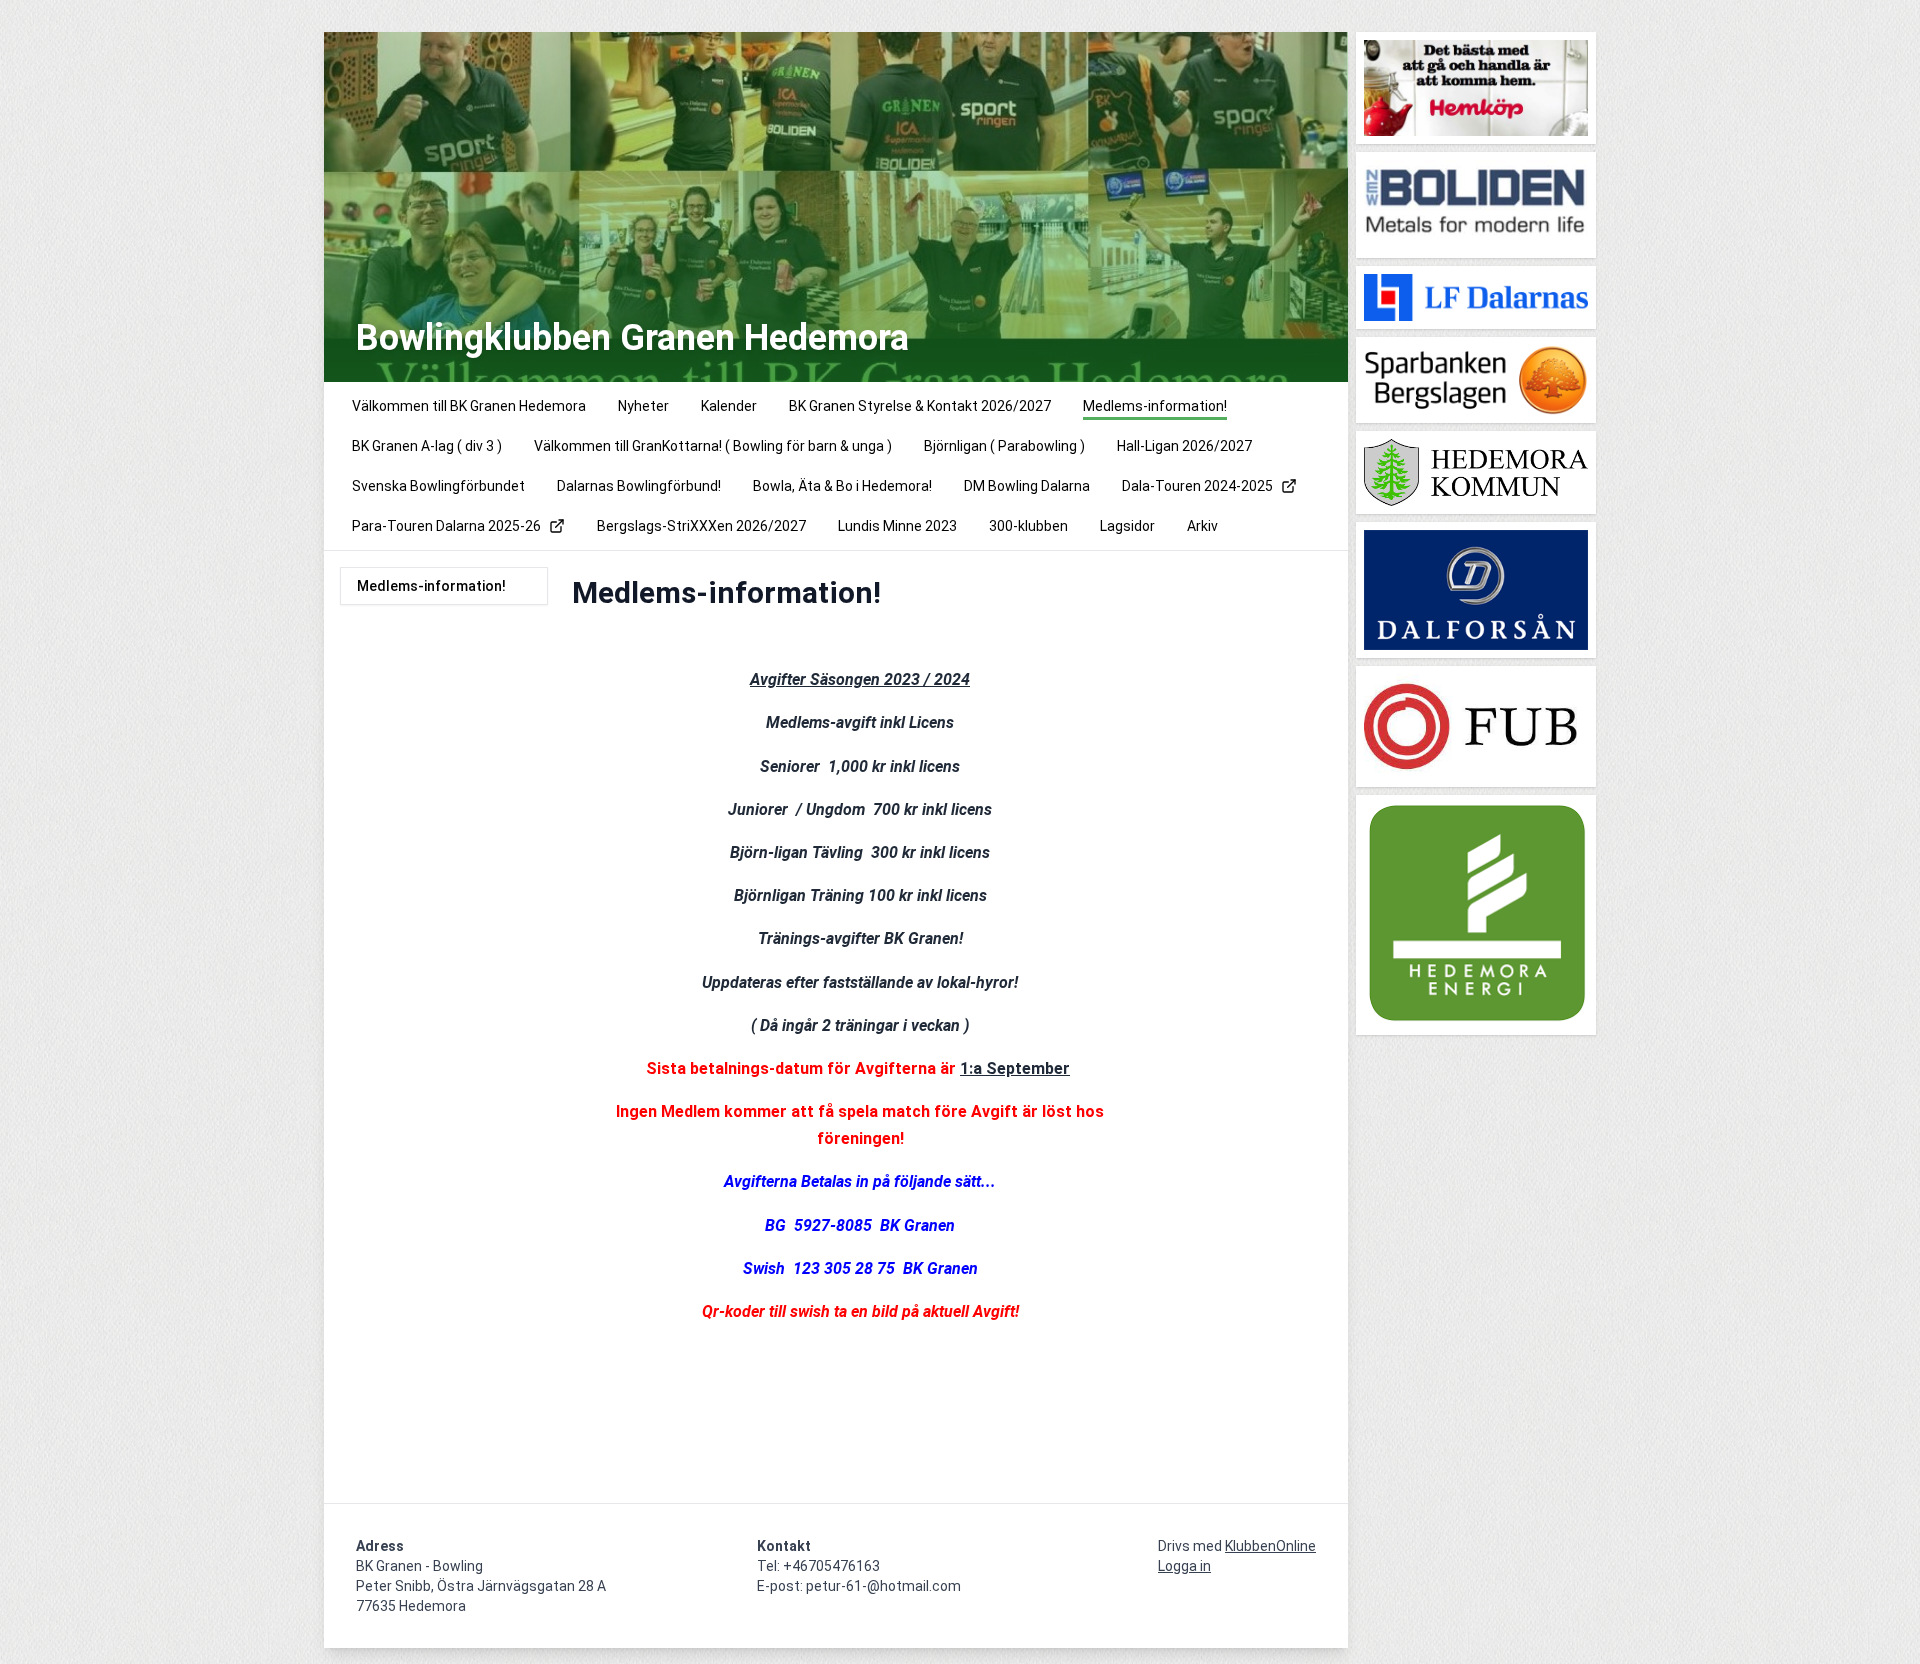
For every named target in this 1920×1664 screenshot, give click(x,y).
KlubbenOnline (1270, 1546)
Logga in (1184, 1566)
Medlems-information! (431, 586)
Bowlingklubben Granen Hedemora (632, 338)
